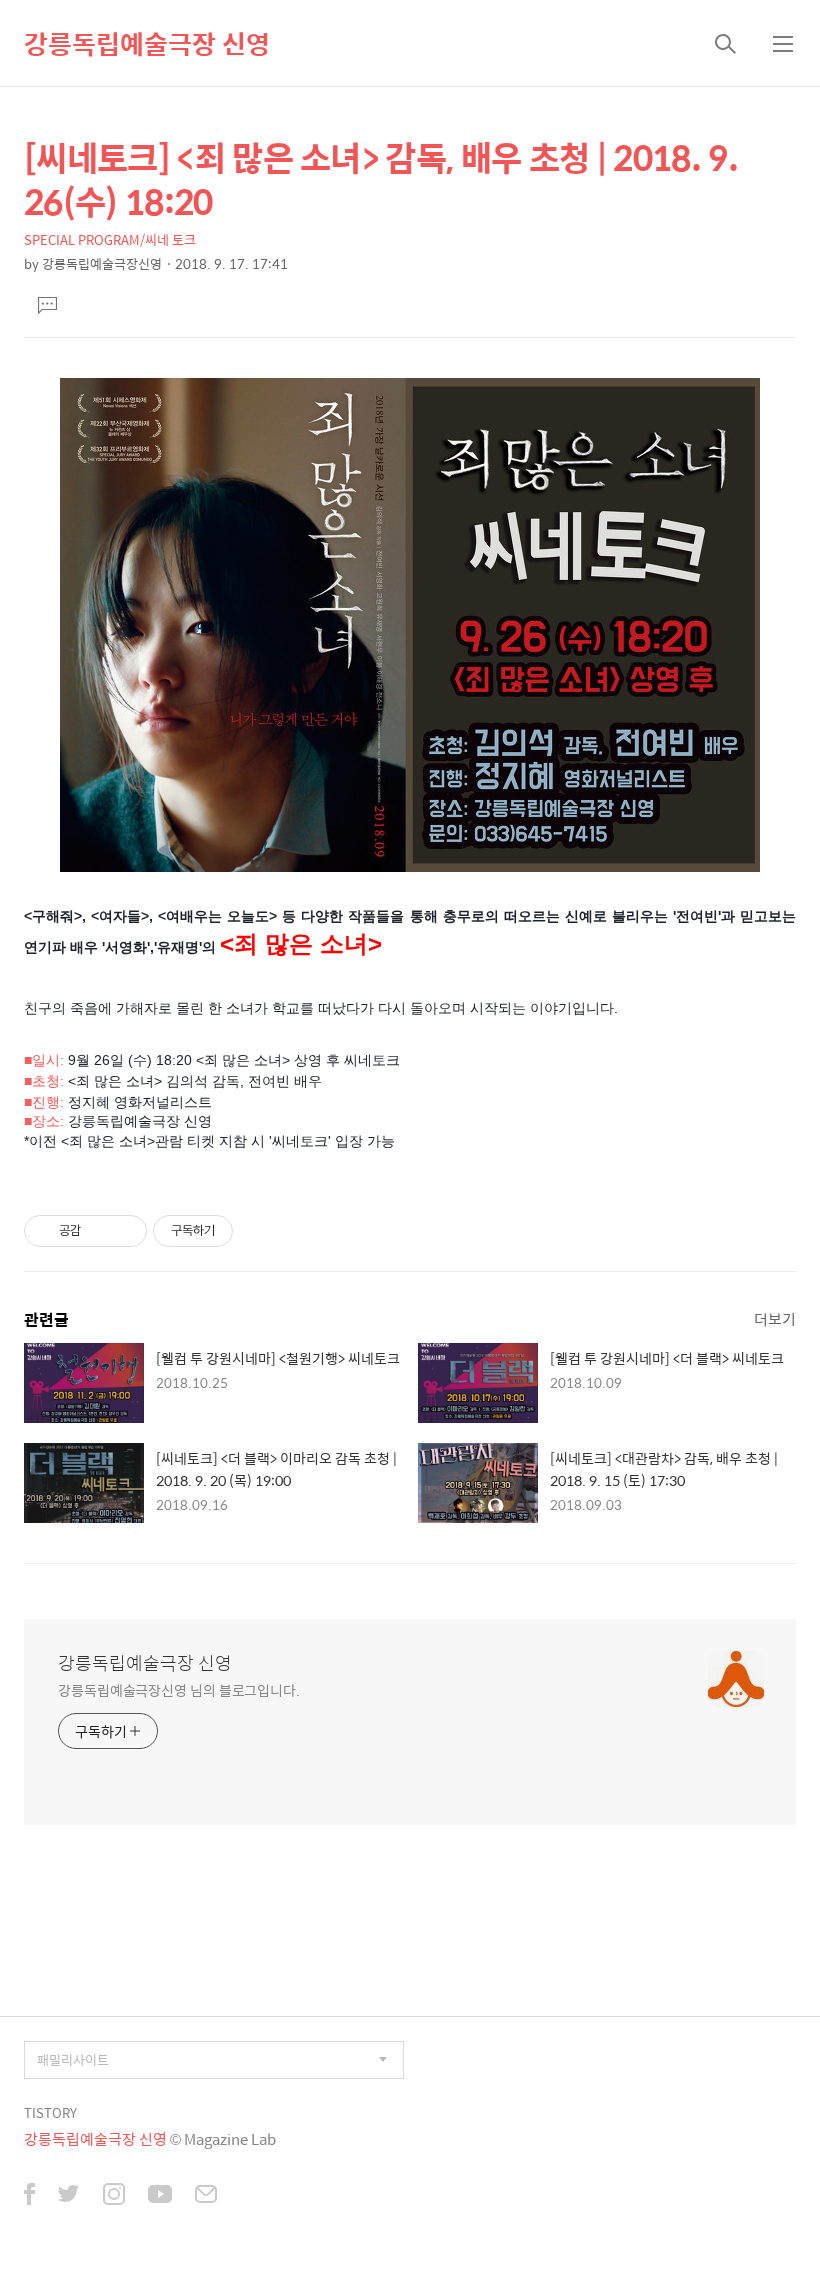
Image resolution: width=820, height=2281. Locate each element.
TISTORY (50, 2112)
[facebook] (29, 2196)
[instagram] (114, 2196)
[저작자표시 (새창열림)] (242, 1231)
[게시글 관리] (124, 1231)
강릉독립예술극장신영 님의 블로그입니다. (179, 1689)
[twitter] (69, 2196)
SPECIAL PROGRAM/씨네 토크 (110, 239)
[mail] (206, 2196)
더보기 (775, 1318)
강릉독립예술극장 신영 (147, 43)
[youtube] (160, 2196)
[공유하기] (99, 1231)
